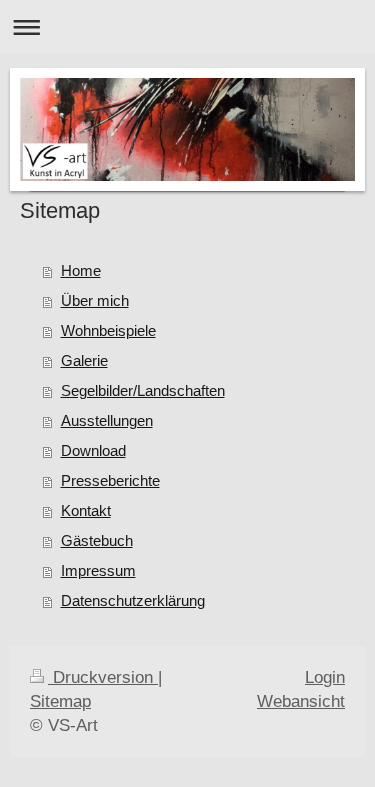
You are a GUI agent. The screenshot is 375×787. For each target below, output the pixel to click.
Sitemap (60, 701)
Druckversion (103, 677)
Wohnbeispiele (108, 330)
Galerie (84, 360)
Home (81, 270)
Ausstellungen (107, 420)
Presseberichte (110, 480)
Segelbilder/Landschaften (143, 390)
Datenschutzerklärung (133, 600)
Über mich (95, 300)
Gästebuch (97, 540)
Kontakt (86, 510)
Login (325, 677)
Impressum (98, 570)
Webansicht (301, 701)
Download (93, 450)
